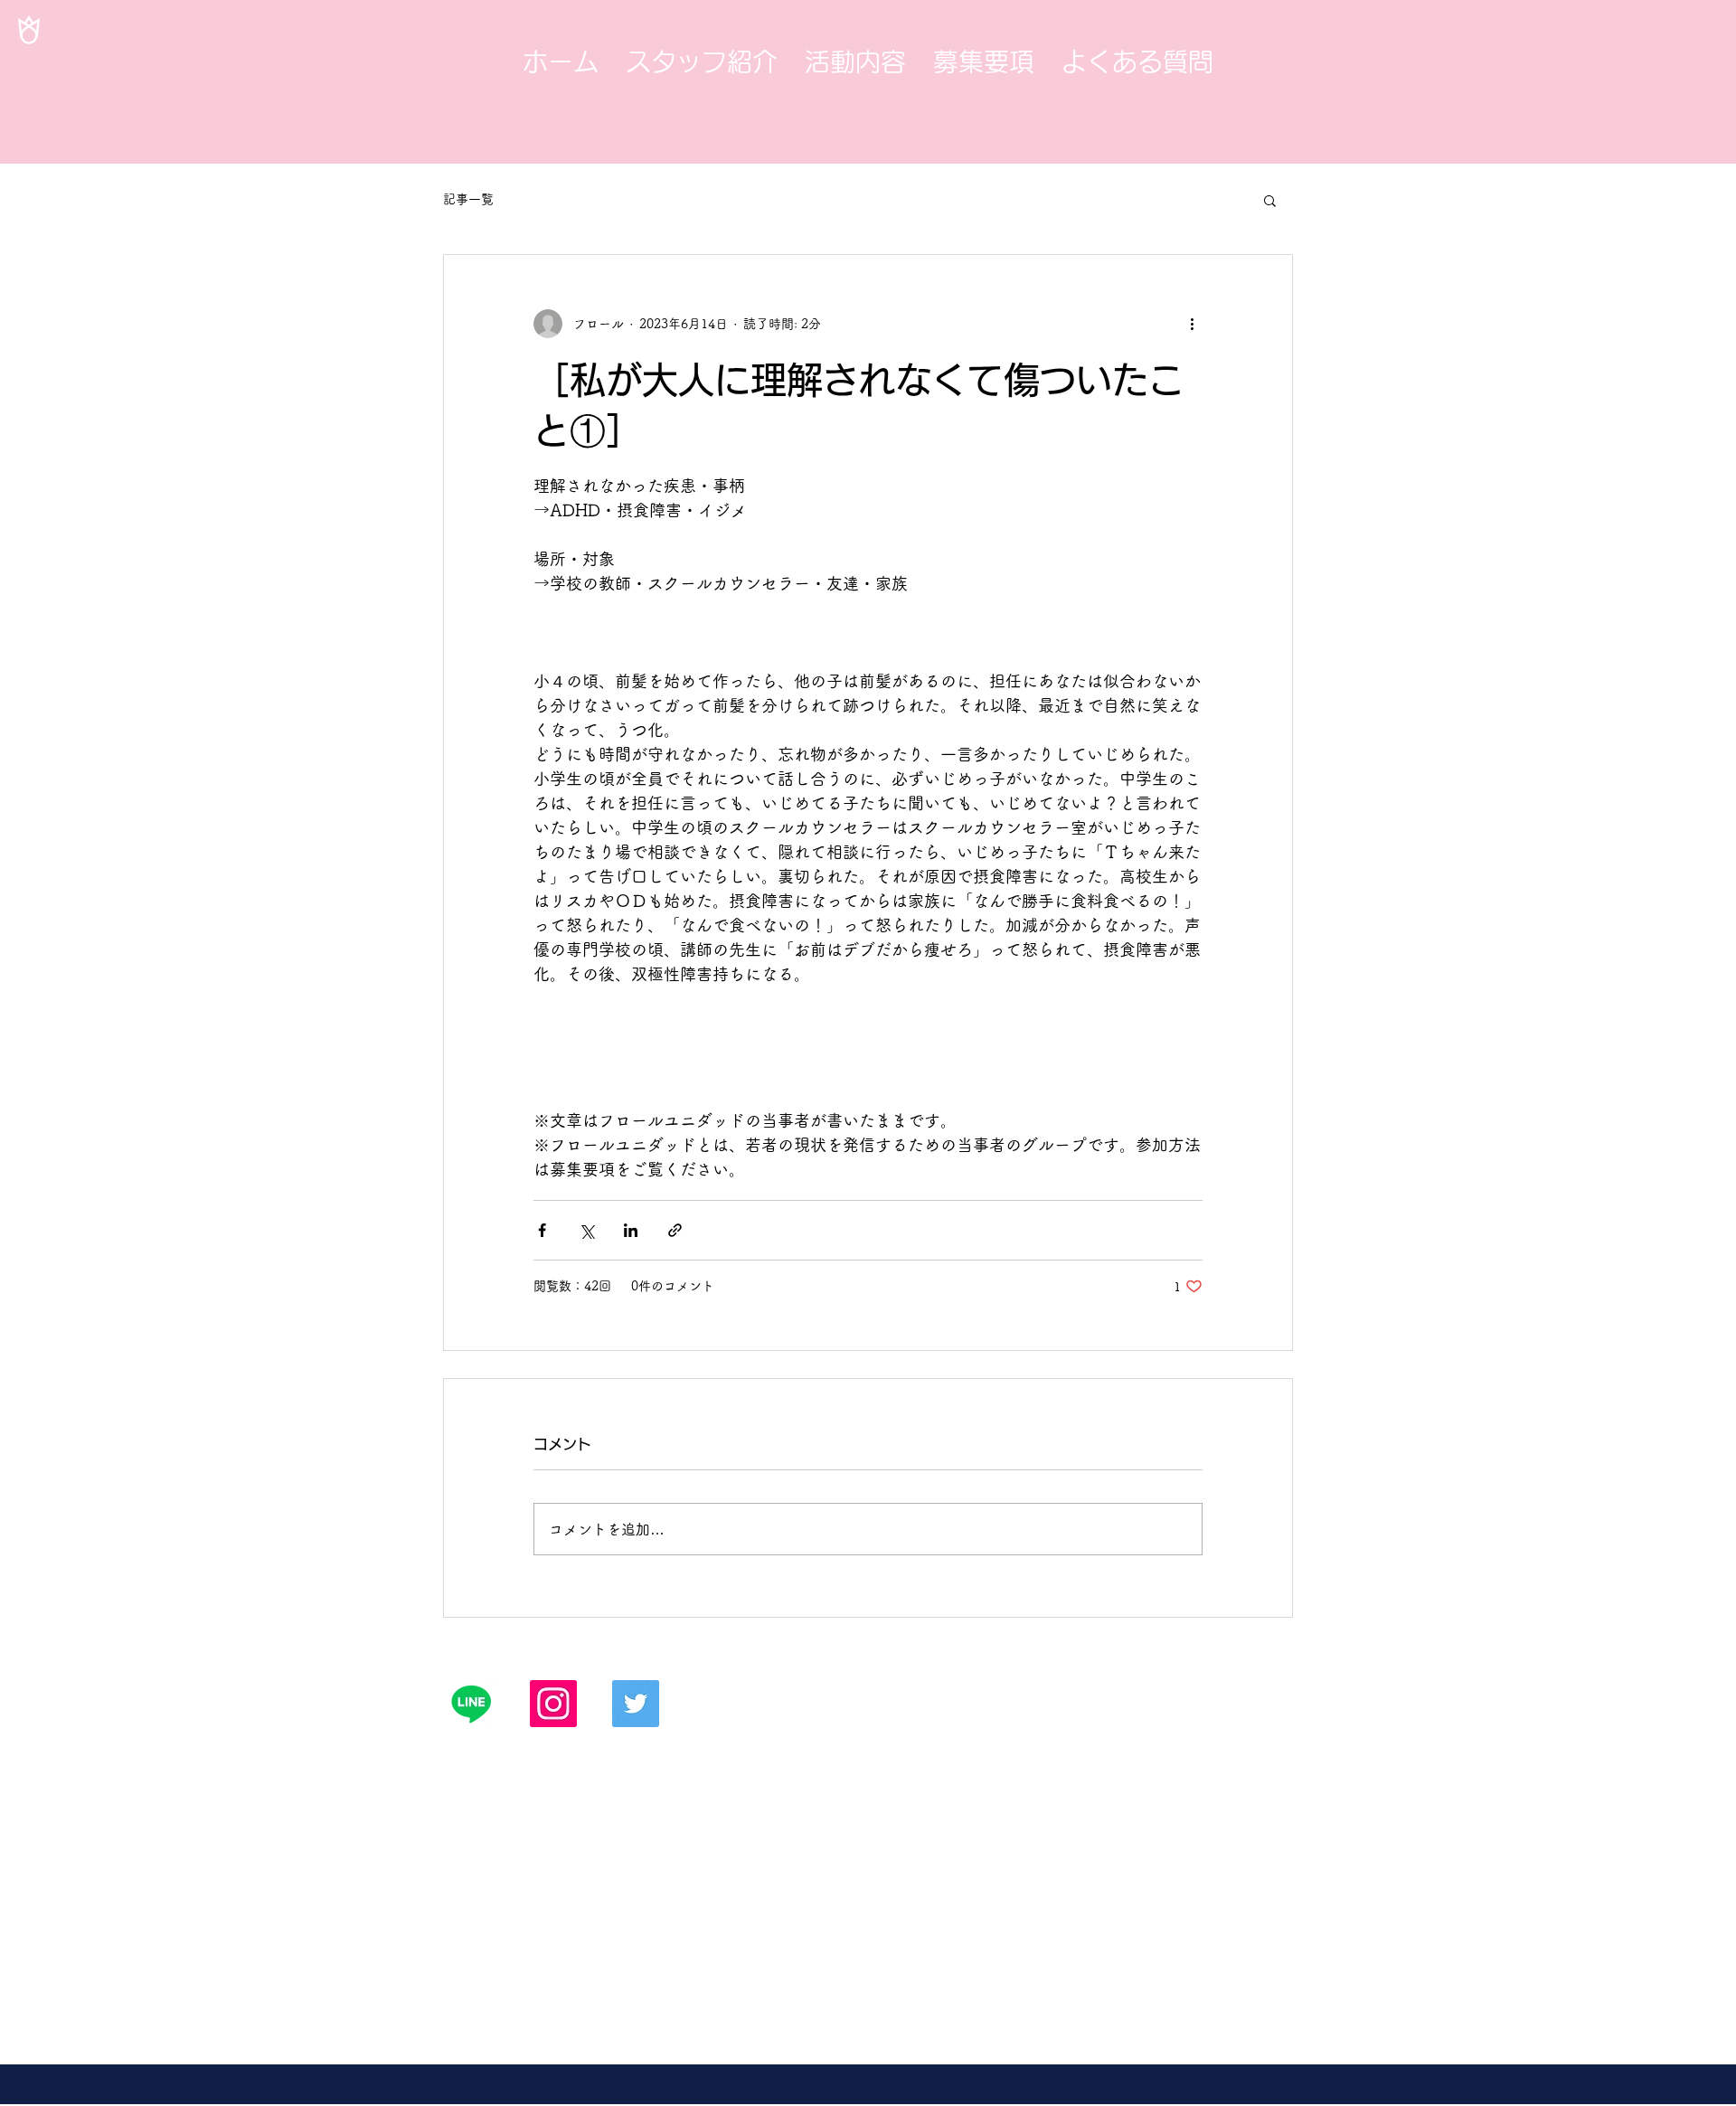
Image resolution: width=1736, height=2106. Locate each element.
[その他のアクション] (1192, 324)
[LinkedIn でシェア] (631, 1230)
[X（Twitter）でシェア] (586, 1230)
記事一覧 (468, 199)
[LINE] (471, 1704)
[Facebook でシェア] (542, 1230)
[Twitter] (636, 1704)
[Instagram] (553, 1704)
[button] (1270, 200)
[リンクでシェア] (675, 1230)
